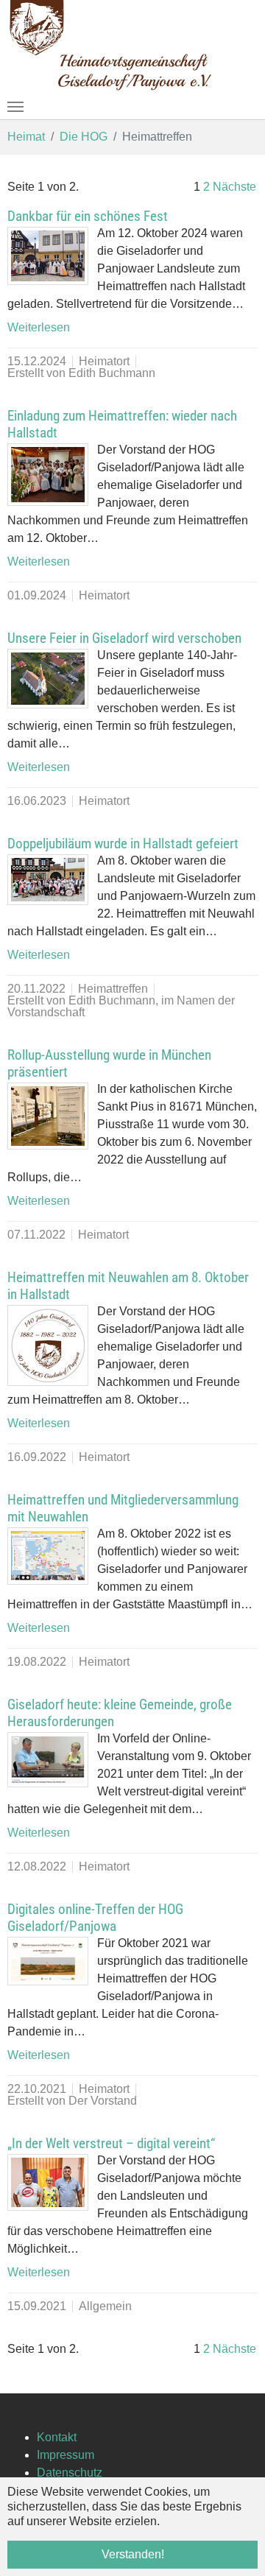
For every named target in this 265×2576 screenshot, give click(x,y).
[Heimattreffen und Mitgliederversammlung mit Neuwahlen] (48, 1556)
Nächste (234, 187)
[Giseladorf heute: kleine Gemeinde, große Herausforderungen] (48, 1760)
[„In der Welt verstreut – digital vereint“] (48, 2182)
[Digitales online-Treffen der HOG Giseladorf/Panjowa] (48, 1961)
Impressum (66, 2455)
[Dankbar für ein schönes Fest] (48, 256)
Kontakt (57, 2437)
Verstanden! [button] (133, 2554)
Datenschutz (70, 2473)
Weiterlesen (39, 327)
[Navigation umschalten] (15, 107)
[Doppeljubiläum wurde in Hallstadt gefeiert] (48, 880)
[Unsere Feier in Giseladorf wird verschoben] (48, 679)
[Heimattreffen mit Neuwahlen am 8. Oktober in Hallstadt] (48, 1345)
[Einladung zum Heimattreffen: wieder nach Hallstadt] (48, 475)
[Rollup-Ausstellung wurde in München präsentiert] (48, 1116)
